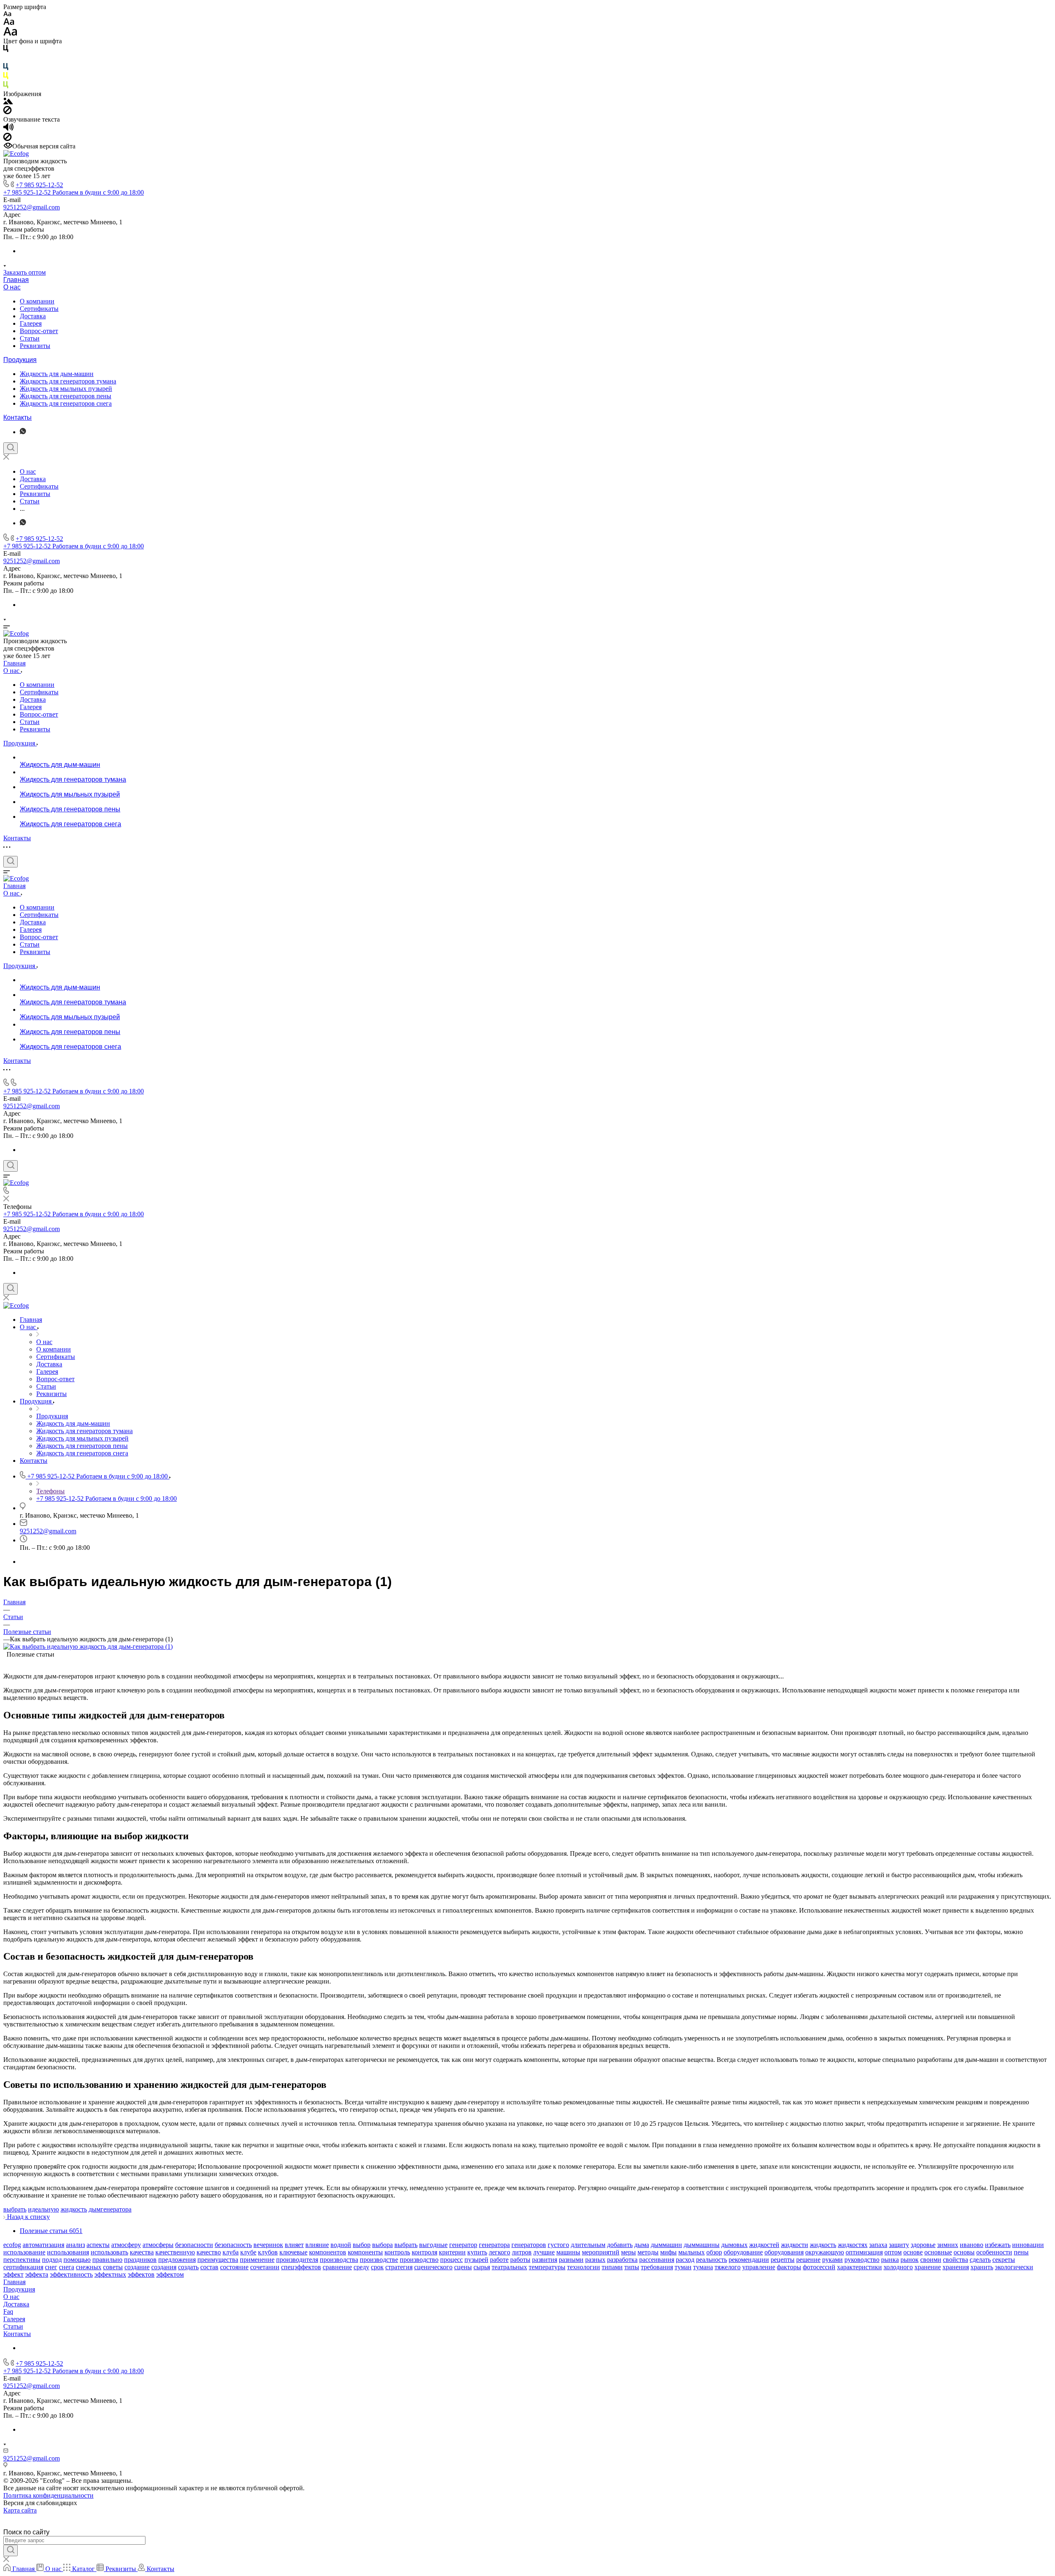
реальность (712, 2260)
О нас (12, 287)
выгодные (433, 2245)
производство (419, 2260)
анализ (75, 2245)
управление (759, 2267)
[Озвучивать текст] (8, 129)
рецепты (783, 2260)
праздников (140, 2260)
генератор (463, 2245)
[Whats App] (23, 432)
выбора (382, 2245)
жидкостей (764, 2245)
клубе (248, 2252)
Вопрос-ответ (39, 331)
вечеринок (268, 2245)
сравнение (337, 2267)
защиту (899, 2245)
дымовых (734, 2245)
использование (24, 2252)
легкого (499, 2252)
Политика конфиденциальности (48, 2495)
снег (51, 2267)
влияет (294, 2245)
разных (595, 2260)
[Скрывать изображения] (7, 112)
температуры (547, 2267)
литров (522, 2252)
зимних (948, 2245)
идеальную (43, 2209)
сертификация (23, 2267)
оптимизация (864, 2252)
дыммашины (702, 2245)
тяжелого (728, 2267)
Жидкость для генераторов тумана (68, 381)
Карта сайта (20, 2510)
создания (164, 2267)
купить (477, 2252)
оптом (893, 2252)
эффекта (37, 2274)
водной (341, 2245)
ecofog (12, 2245)
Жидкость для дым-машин (57, 374)
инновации (1028, 2245)
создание (137, 2267)
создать (188, 2267)
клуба (231, 2252)
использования (68, 2252)
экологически (1014, 2267)
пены (1021, 2252)
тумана (703, 2267)
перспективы (22, 2260)
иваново (972, 2245)
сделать (980, 2260)
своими (931, 2260)
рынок (910, 2260)
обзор (714, 2252)
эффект (13, 2274)
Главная (16, 280)
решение (808, 2260)
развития (545, 2260)
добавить (620, 2245)
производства (339, 2260)
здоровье (923, 2245)
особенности (994, 2252)
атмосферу (126, 2245)
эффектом (170, 2274)
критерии (452, 2252)
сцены (463, 2267)
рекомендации (749, 2260)
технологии (584, 2267)
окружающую (825, 2252)
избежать (998, 2245)
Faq (8, 2312)
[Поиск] (11, 448)
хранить (982, 2267)
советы (113, 2267)
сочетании (265, 2267)
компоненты (365, 2252)
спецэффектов (301, 2267)
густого (558, 2245)
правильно (107, 2260)
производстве (379, 2260)
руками (832, 2260)
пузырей (476, 2260)
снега (67, 2267)
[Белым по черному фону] (6, 59)
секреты (1004, 2260)
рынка (890, 2260)
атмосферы (158, 2245)
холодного (898, 2267)
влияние (317, 2245)
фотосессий (819, 2267)
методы (648, 2252)
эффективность (71, 2274)
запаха (878, 2245)
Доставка (33, 316)
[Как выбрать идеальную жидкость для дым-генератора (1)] (88, 1646)
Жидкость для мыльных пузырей (66, 389)
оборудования (784, 2252)
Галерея (31, 323)
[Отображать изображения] (8, 102)
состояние (234, 2267)
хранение (928, 2267)
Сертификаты (39, 309)
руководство (862, 2260)
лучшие (544, 2252)
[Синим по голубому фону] (6, 68)
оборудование (743, 2252)
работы (520, 2260)
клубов (268, 2252)
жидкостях (853, 2245)
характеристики (859, 2267)
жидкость (74, 2209)
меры (628, 2252)
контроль (397, 2252)
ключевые (293, 2252)
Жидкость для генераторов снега (66, 403)
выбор (362, 2245)
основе (913, 2252)
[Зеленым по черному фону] (6, 86)
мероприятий (601, 2252)
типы (632, 2267)
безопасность (233, 2245)
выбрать (15, 2209)
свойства (955, 2260)
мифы (668, 2252)
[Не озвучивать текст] (7, 139)
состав (209, 2267)
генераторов (529, 2245)
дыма (642, 2245)
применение (257, 2260)
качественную (175, 2252)
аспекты (98, 2245)
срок (377, 2267)
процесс (451, 2260)
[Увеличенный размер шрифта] (10, 34)
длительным (588, 2245)
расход (685, 2260)
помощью (77, 2260)
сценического (433, 2267)
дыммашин (666, 2245)
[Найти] (11, 2550)
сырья (482, 2267)
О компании (37, 301)
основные (938, 2252)
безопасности (194, 2245)
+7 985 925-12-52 (39, 185)
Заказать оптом (25, 272)
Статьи (30, 338)
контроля (424, 2252)
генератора (494, 2245)
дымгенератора (110, 2209)
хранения (956, 2267)
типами (612, 2267)
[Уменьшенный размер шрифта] (7, 14)
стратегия (399, 2267)
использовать (109, 2252)
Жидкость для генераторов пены (66, 396)
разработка (622, 2260)
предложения (177, 2260)
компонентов (328, 2252)
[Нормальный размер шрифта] (9, 23)
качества (142, 2252)
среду (361, 2267)
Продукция (20, 360)
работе (499, 2260)
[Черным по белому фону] (6, 50)
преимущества (218, 2260)
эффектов (141, 2274)
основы (964, 2252)
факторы (789, 2267)
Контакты (18, 417)
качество (209, 2252)
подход (52, 2260)
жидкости (795, 2245)
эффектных (110, 2274)
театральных (509, 2267)
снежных (89, 2267)
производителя (297, 2260)
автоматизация (43, 2245)
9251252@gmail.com (32, 207)
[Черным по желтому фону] (6, 77)
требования (657, 2267)
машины (568, 2252)
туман (683, 2267)
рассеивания (657, 2260)
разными (571, 2260)
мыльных (692, 2252)
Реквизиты (35, 346)
